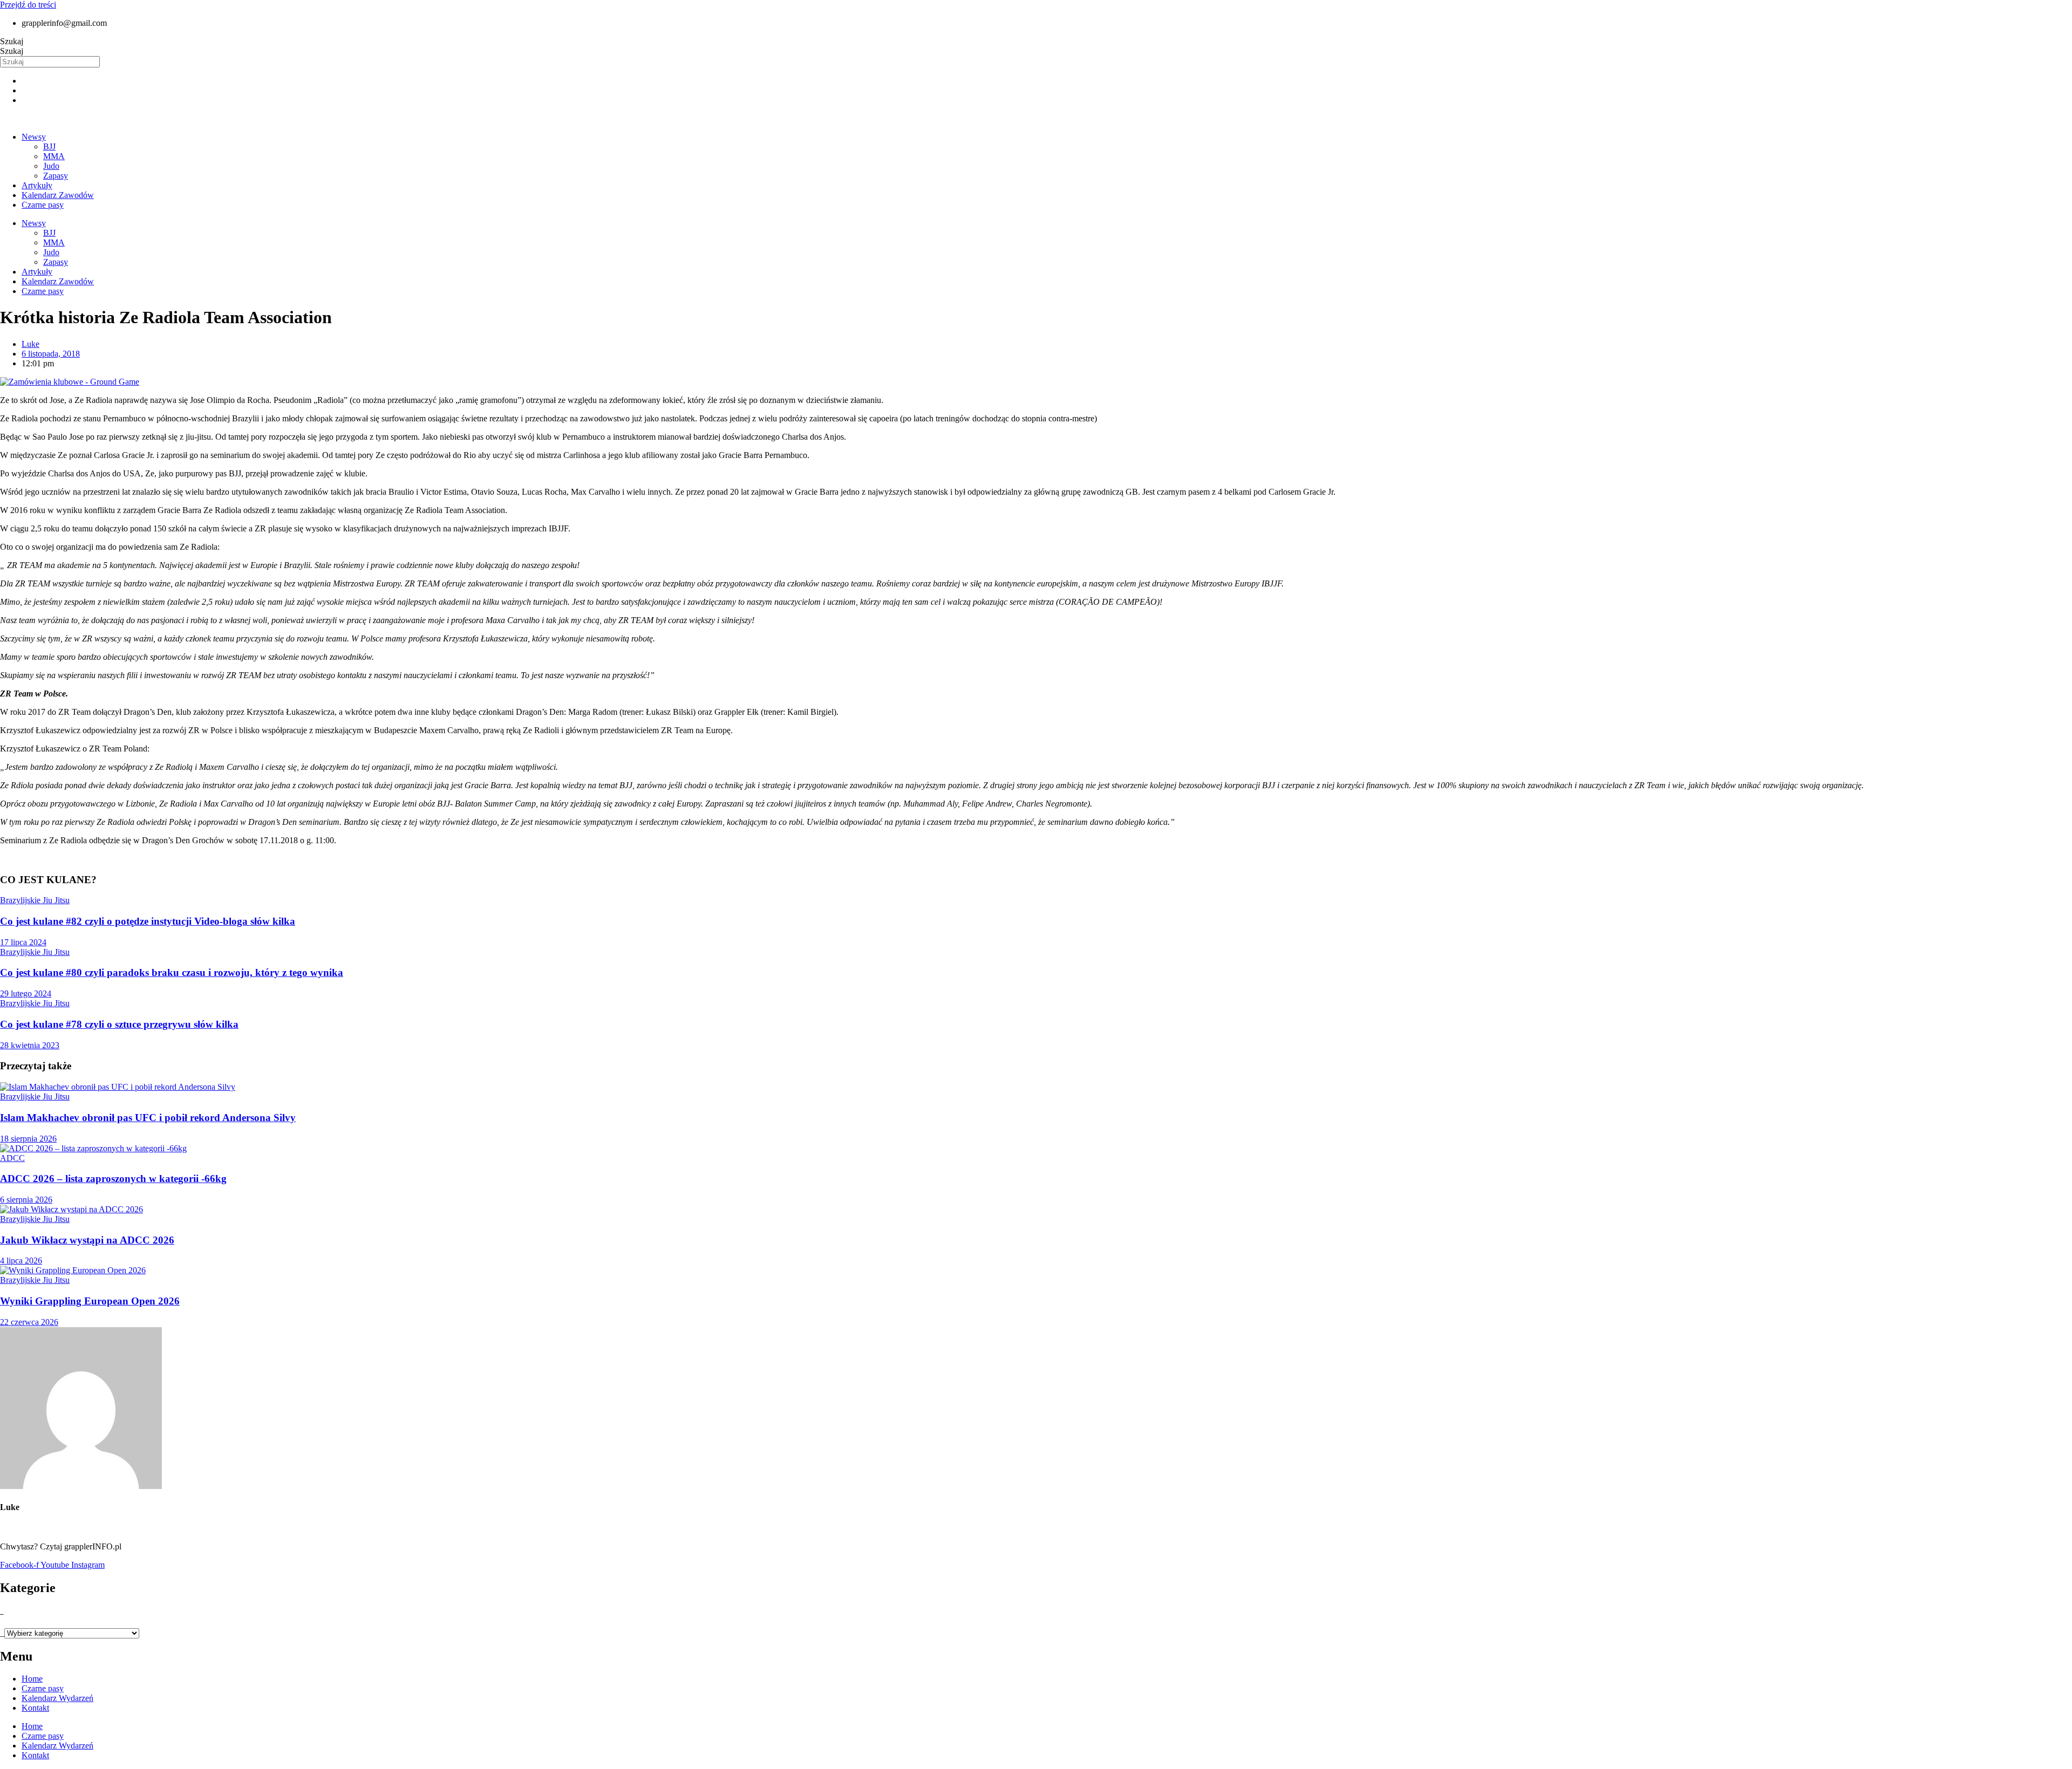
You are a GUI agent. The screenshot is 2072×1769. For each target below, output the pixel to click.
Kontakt (35, 1708)
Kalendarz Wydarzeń (57, 1698)
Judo (51, 166)
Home (32, 1679)
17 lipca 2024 (23, 942)
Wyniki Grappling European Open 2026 (90, 1301)
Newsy (34, 137)
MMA (54, 156)
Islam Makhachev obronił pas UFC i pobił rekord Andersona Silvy (148, 1118)
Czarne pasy (43, 205)
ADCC (12, 1158)
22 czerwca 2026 (29, 1322)
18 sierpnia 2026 (28, 1139)
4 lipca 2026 (21, 1261)
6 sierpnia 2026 (26, 1200)
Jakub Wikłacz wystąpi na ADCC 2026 (87, 1240)
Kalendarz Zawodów (58, 195)
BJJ (49, 146)
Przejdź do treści (28, 5)
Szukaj (12, 41)
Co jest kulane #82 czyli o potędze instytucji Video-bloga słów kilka (148, 921)
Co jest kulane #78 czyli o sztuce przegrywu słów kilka (119, 1024)
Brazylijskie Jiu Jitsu (35, 900)
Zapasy (56, 176)
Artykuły (37, 185)
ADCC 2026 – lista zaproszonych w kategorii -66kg (113, 1179)
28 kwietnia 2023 (30, 1045)
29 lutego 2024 (26, 993)
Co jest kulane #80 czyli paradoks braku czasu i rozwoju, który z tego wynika (172, 972)
